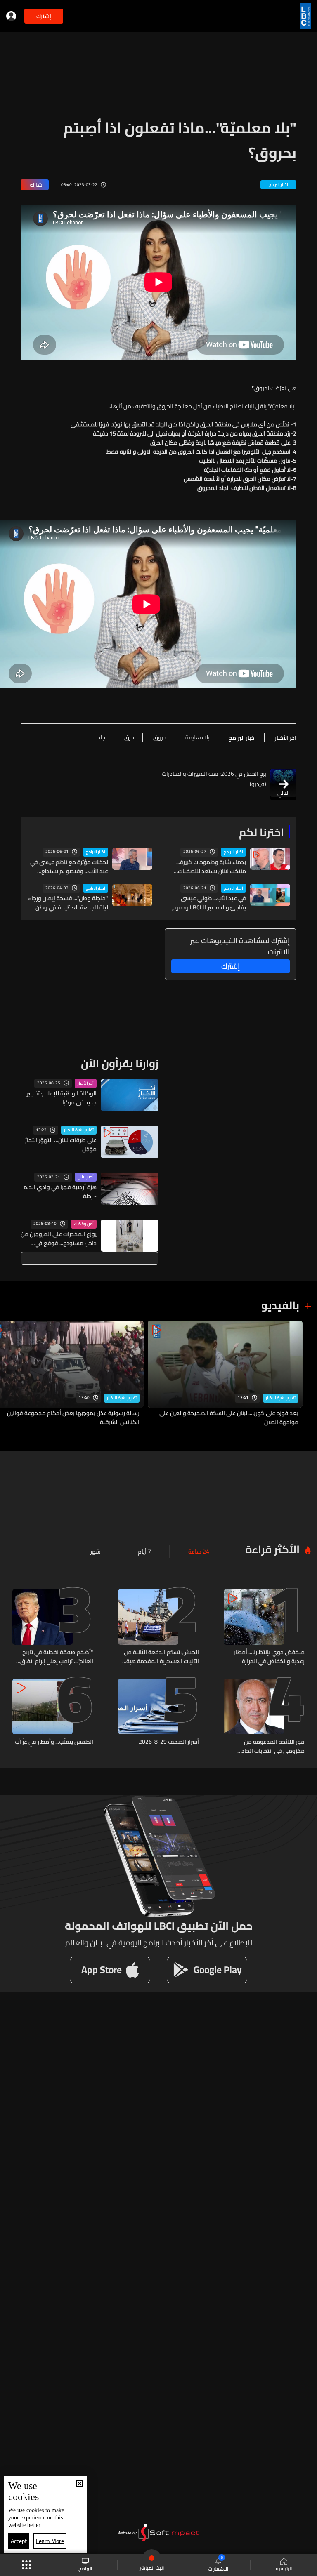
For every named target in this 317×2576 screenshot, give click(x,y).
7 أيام (144, 1552)
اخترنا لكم (261, 832)
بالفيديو (280, 1305)
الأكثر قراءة (272, 1549)
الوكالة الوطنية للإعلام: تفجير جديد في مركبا (62, 1098)
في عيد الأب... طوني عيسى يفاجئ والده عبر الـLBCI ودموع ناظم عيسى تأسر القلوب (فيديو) (208, 903)
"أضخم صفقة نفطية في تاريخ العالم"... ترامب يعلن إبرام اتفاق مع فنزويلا (57, 1657)
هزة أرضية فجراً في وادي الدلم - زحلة (60, 1191)
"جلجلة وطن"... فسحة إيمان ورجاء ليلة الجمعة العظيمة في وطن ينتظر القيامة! (68, 903)
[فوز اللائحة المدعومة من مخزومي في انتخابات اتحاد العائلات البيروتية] (264, 1717)
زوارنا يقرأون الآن (120, 1063)
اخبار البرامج (233, 852)
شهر (96, 1552)
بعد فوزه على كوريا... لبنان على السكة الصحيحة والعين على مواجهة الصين (229, 1418)
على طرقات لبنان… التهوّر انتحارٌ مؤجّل (61, 1144)
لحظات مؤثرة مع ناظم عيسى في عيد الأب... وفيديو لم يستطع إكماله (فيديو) (69, 867)
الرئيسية (284, 2568)
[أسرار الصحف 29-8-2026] (158, 1717)
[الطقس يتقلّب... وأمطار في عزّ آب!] (53, 1717)
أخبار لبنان (86, 1177)
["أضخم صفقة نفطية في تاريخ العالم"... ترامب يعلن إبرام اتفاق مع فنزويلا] (53, 1627)
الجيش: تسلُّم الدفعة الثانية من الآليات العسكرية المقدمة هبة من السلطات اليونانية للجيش (161, 1657)
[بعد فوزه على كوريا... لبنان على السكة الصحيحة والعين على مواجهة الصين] (225, 1374)
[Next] (10, 1374)
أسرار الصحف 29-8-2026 (169, 1742)
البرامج (85, 2568)
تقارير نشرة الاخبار (79, 1130)
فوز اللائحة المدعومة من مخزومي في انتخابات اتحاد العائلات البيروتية (273, 1746)
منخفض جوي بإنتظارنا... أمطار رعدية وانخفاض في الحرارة (269, 1657)
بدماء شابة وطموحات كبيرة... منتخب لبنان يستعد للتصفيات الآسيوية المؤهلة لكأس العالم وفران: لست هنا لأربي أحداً (210, 867)
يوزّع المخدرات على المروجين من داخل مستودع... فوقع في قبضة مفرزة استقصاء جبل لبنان (59, 1239)
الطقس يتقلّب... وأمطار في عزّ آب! (53, 1742)
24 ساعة (199, 1552)
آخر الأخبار (86, 1083)
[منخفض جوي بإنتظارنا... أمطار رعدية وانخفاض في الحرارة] (264, 1627)
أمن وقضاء (84, 1224)
